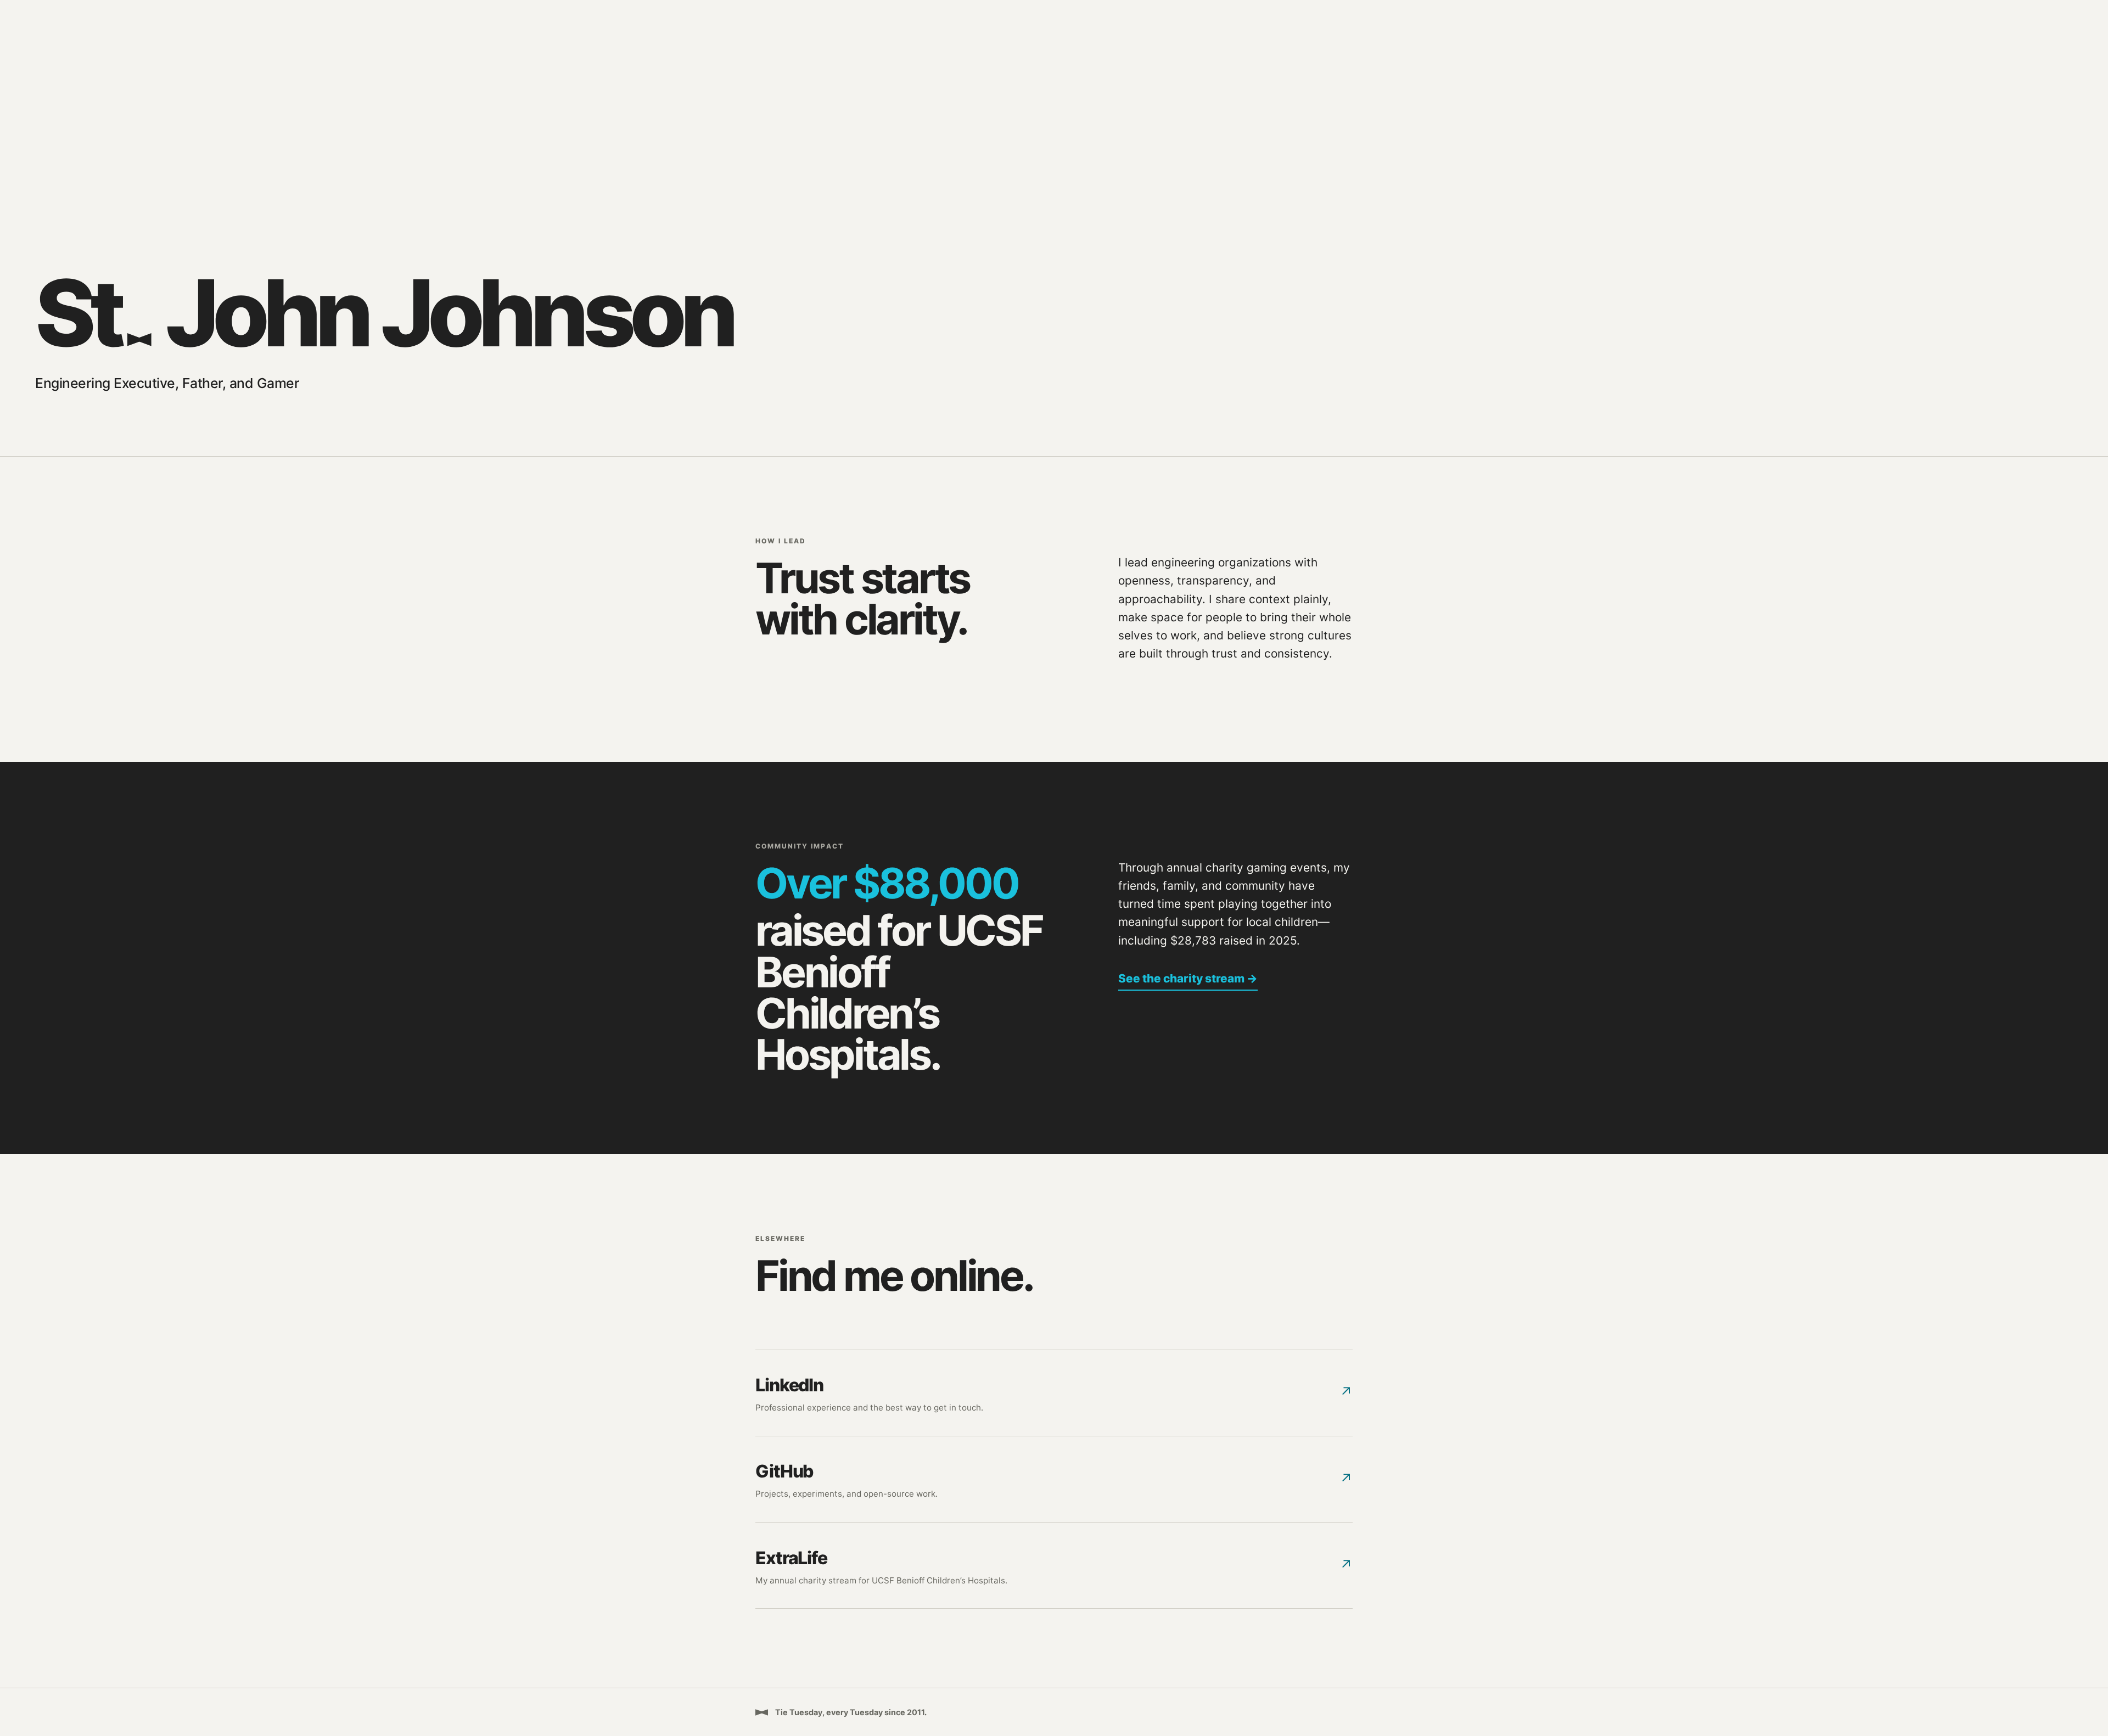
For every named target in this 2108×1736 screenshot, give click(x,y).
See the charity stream (1188, 978)
